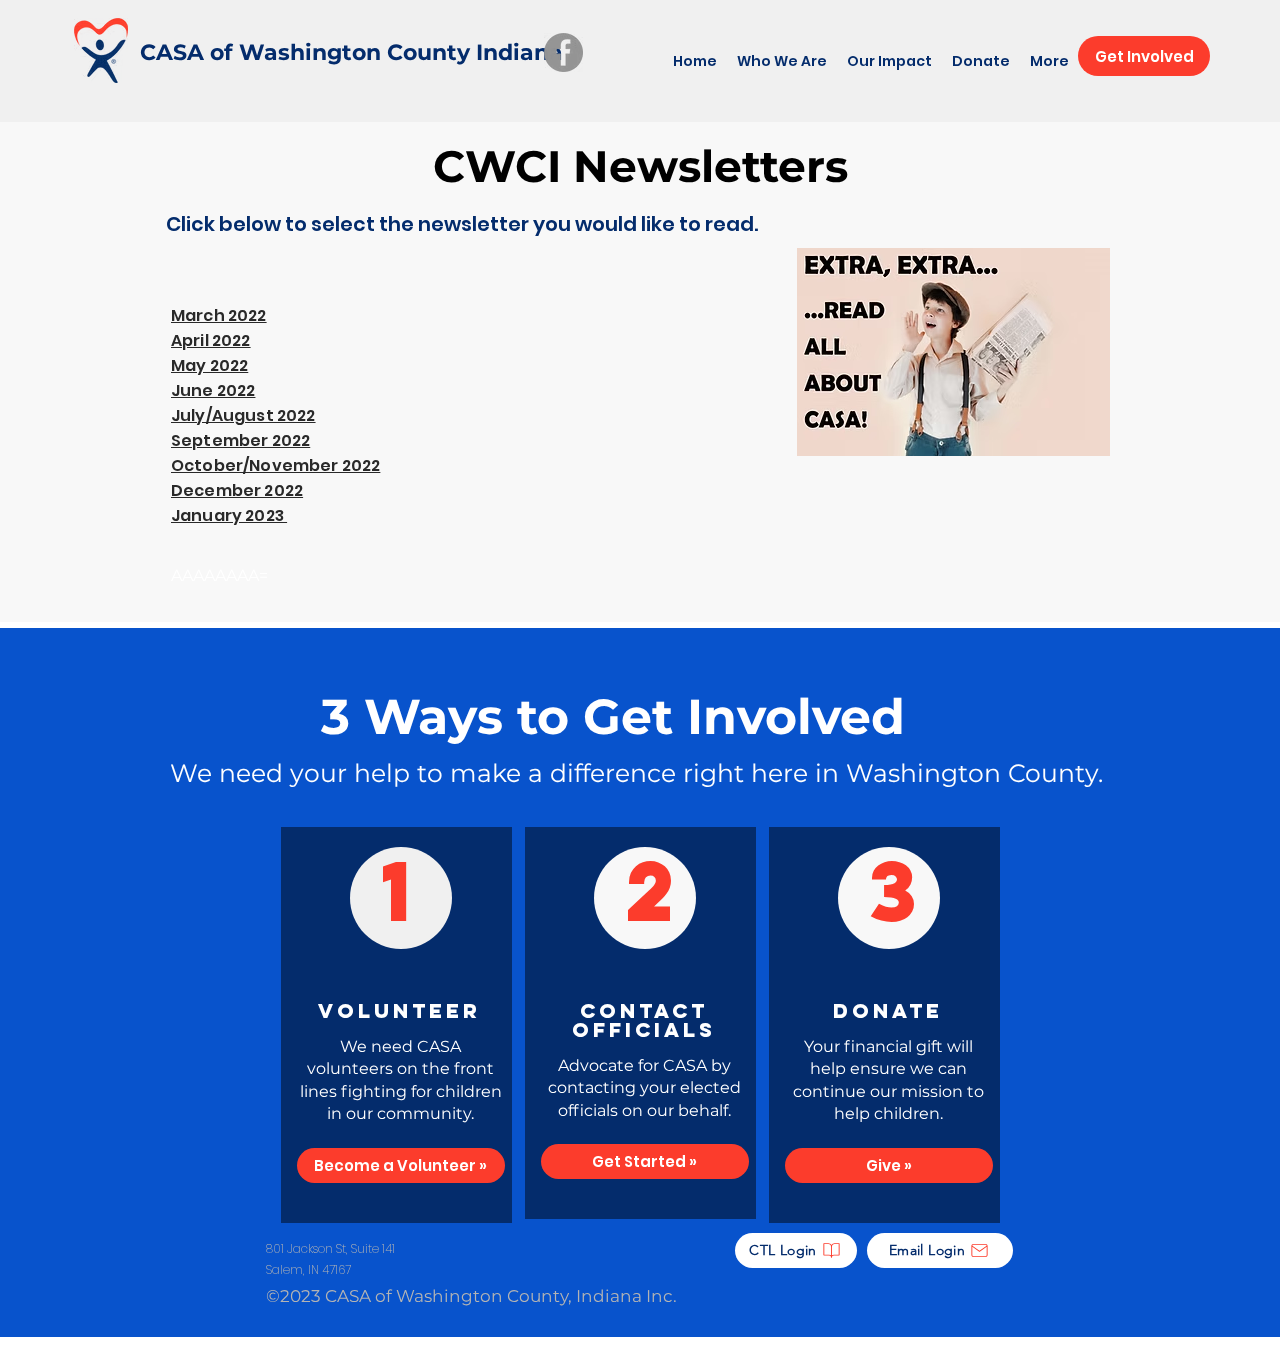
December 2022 (237, 490)
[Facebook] (563, 52)
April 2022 (211, 340)
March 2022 (219, 315)
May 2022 (209, 365)
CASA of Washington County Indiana (351, 52)
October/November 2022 (275, 465)
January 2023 (229, 515)
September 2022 (240, 440)
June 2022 (213, 390)
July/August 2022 (243, 415)
